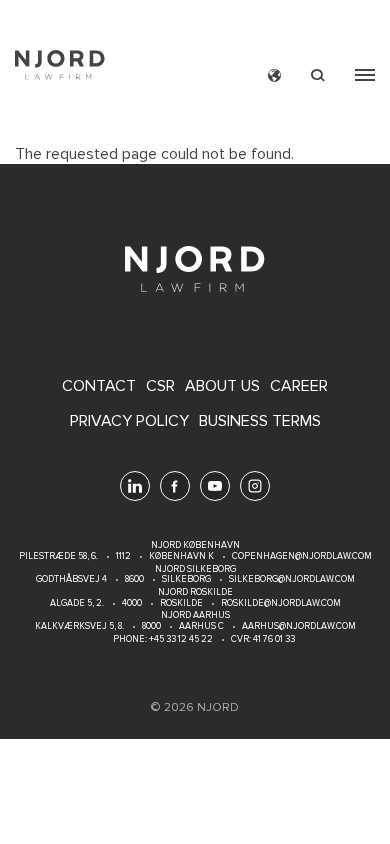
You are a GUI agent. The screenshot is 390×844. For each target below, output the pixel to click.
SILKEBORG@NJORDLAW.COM (292, 579)
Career (299, 386)
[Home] (60, 67)
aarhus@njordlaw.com (299, 626)
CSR (160, 386)
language (274, 75)
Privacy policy (129, 421)
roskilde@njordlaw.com (281, 603)
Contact (99, 386)
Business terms (260, 421)
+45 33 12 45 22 (180, 639)
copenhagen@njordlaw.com (302, 556)
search (318, 75)
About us (222, 386)
